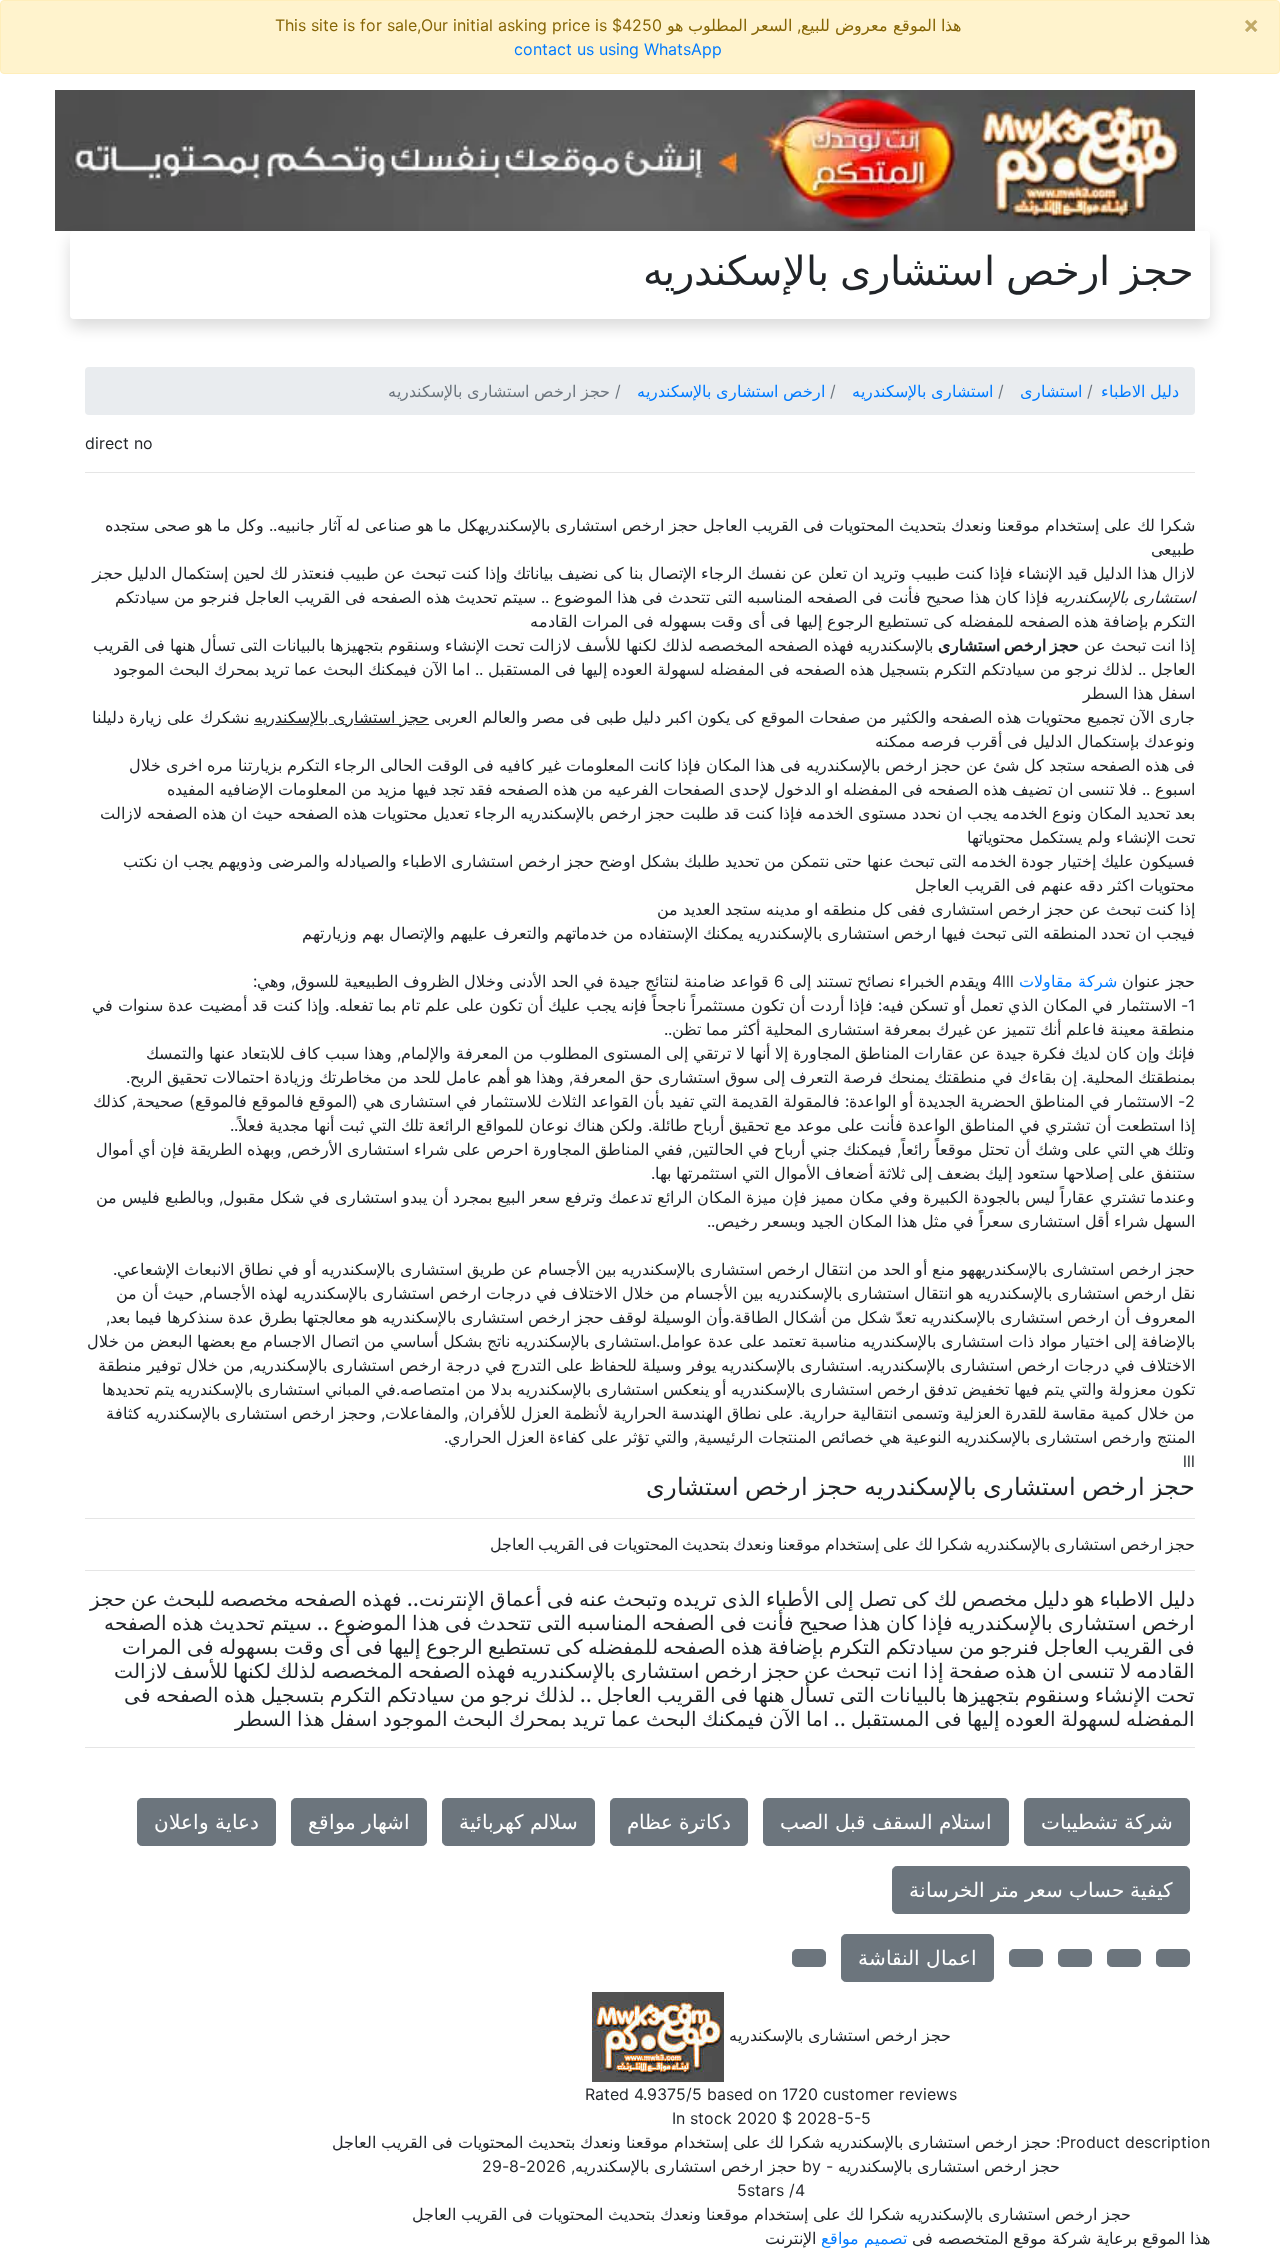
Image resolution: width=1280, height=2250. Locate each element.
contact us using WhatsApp (618, 49)
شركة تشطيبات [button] (1107, 1822)
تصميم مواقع (864, 2238)
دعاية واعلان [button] (206, 1822)
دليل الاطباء (1140, 391)
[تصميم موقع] (625, 159)
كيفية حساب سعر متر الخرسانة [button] (1041, 1890)
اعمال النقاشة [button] (917, 1958)
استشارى (1051, 391)
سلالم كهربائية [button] (518, 1822)
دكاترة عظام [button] (679, 1822)
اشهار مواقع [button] (359, 1822)
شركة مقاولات (1068, 981)
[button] (1173, 1958)
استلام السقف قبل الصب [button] (886, 1822)
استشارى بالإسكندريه (922, 391)
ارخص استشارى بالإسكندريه (731, 391)
